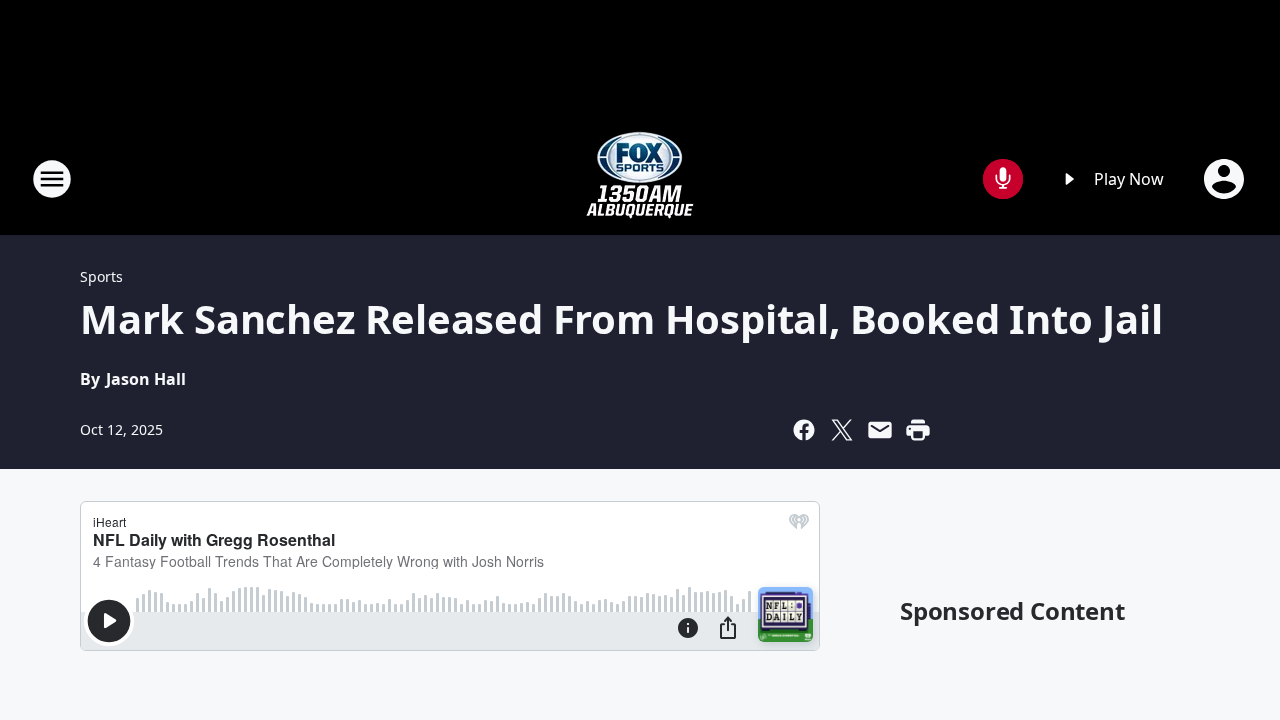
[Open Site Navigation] (52, 179)
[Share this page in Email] (880, 430)
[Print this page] (918, 430)
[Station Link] (640, 178)
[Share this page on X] (842, 430)
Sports (101, 276)
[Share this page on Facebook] (804, 430)
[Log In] (1226, 179)
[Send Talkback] (1003, 179)
